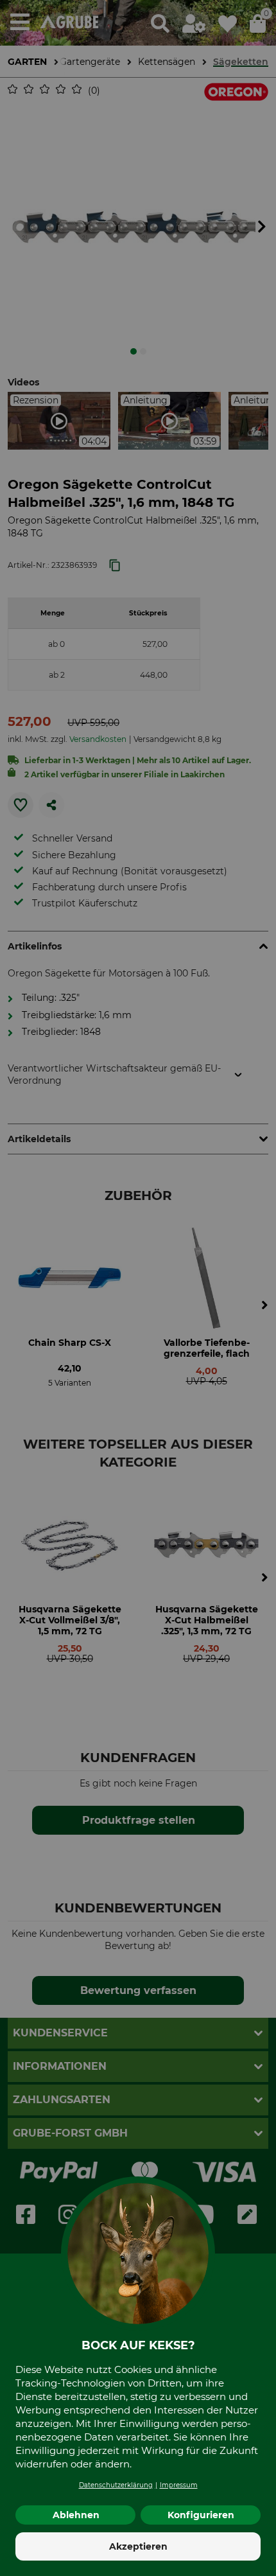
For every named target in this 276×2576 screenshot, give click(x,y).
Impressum (179, 2485)
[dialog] (138, 1288)
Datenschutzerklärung (116, 2485)
